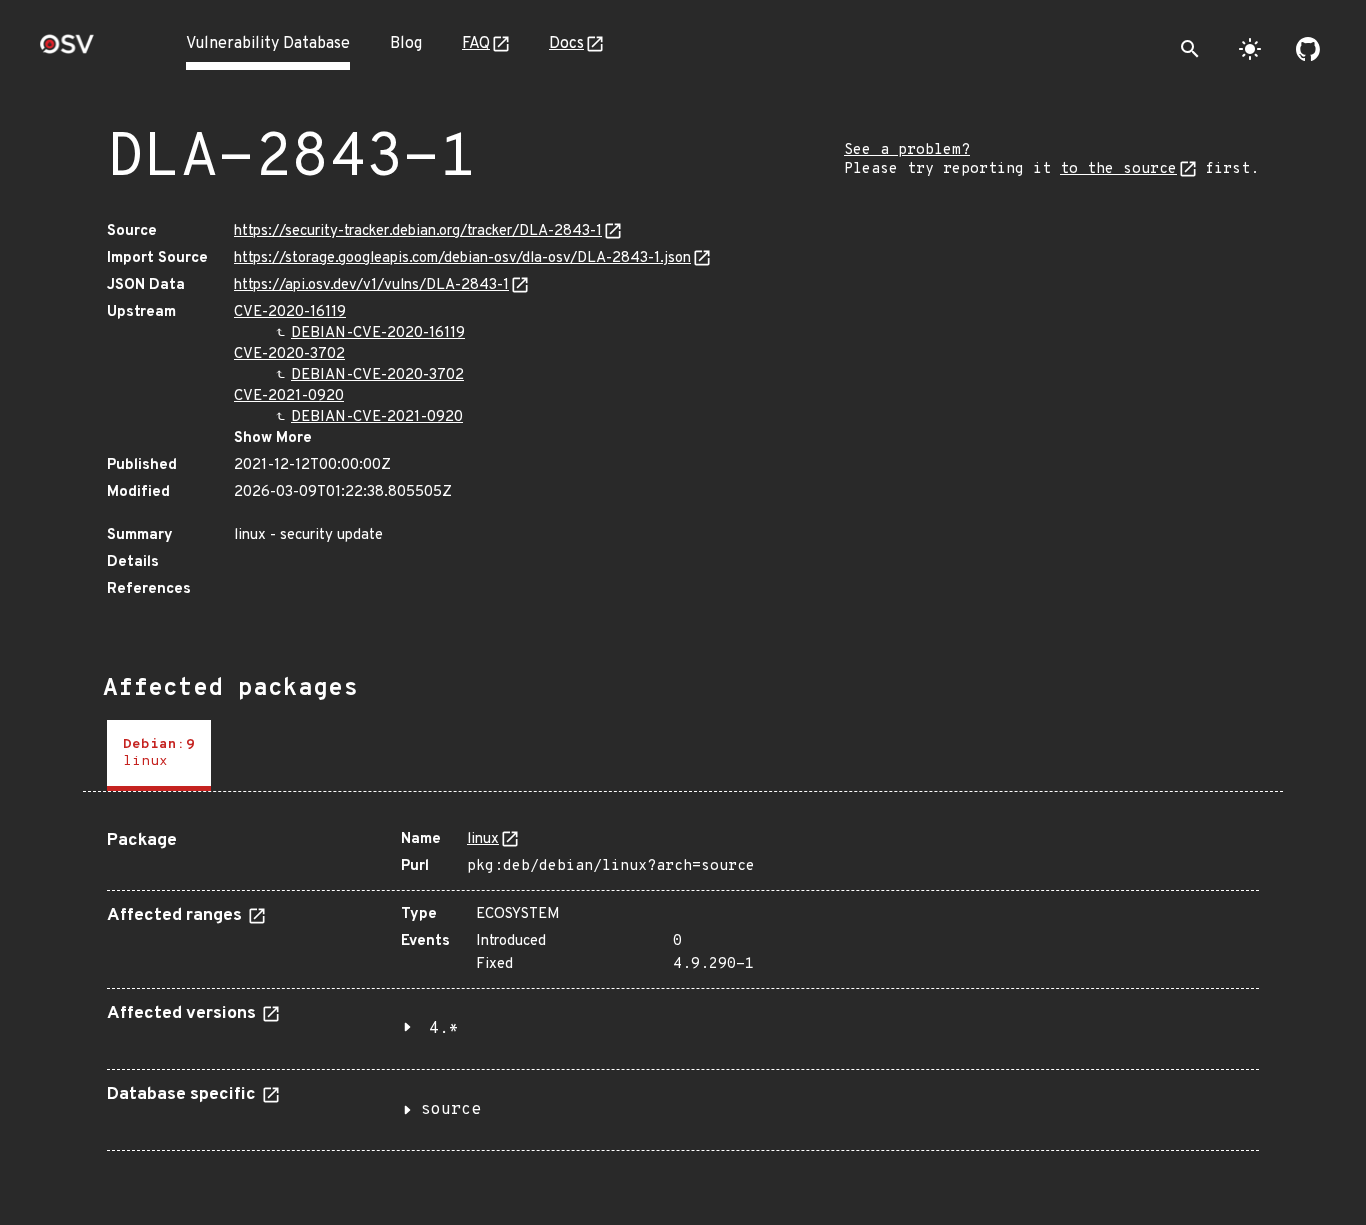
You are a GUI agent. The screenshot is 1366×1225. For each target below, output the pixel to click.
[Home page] (67, 50)
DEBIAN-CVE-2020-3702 (377, 375)
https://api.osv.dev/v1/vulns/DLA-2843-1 (371, 285)
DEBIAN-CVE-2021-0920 (377, 417)
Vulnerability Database (268, 44)
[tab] (159, 755)
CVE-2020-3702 (289, 354)
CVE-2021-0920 (289, 396)
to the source (1118, 169)
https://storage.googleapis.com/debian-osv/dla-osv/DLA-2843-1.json (462, 258)
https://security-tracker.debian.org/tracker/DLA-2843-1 (418, 231)
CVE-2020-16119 (290, 312)
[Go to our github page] (1308, 49)
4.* (444, 1029)
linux (483, 839)
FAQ (476, 44)
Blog (406, 44)
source (451, 1110)
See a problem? (907, 150)
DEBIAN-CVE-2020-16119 (378, 333)
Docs (566, 44)
